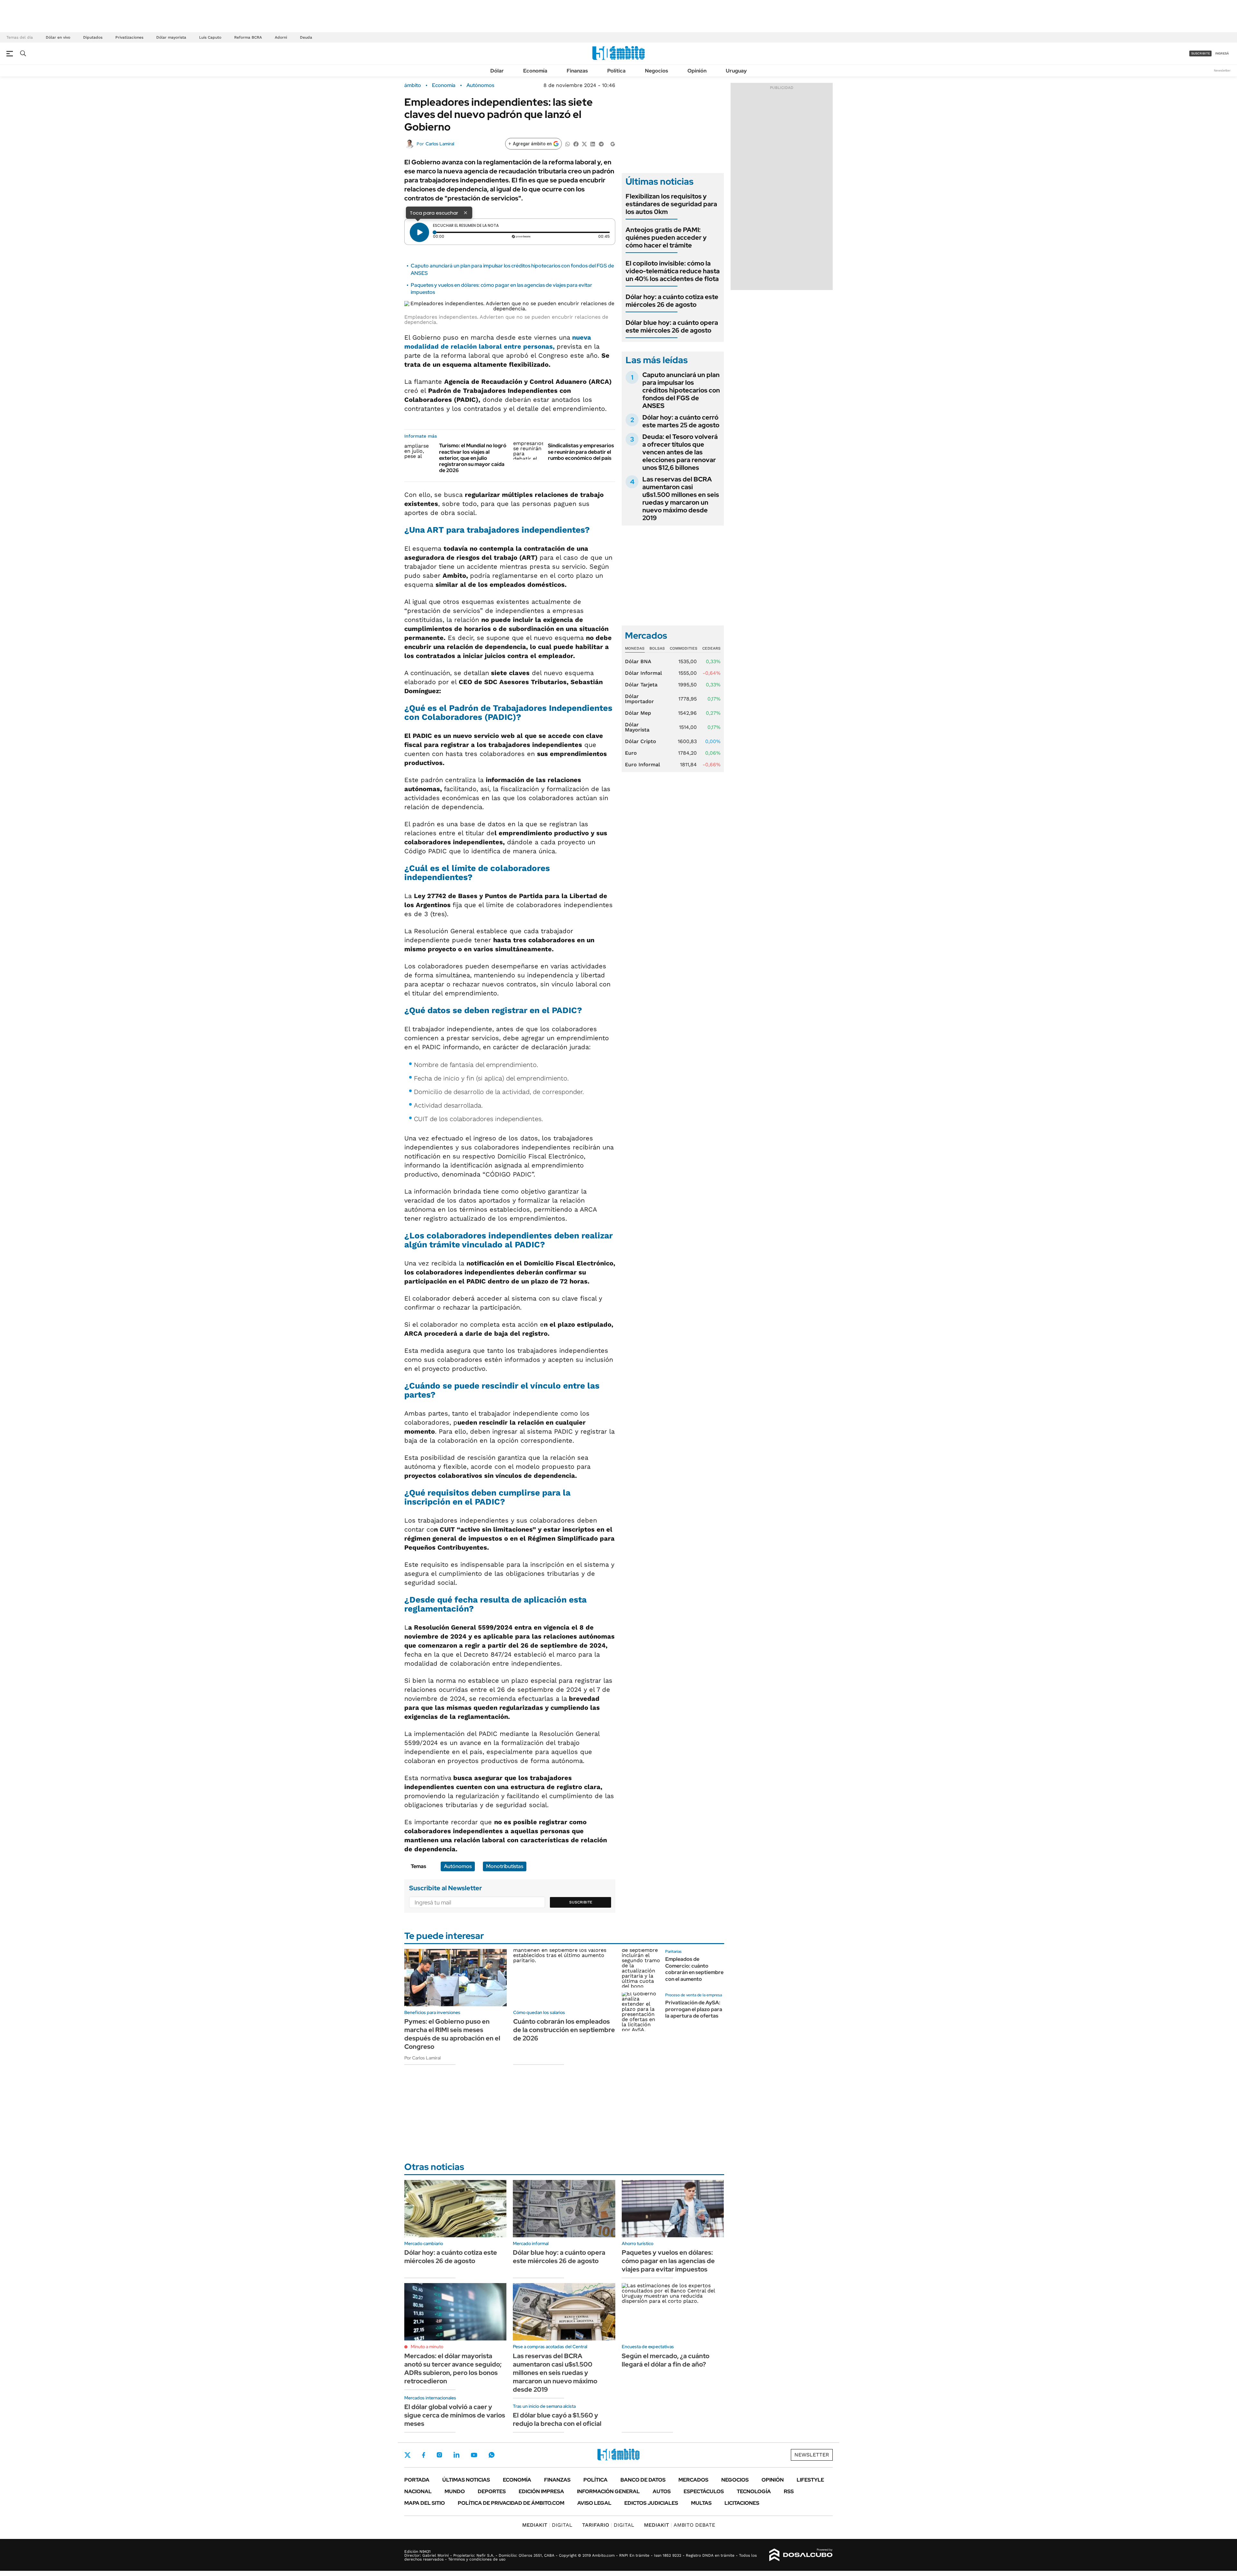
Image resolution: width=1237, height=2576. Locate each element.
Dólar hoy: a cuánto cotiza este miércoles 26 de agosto (672, 301)
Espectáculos (704, 2491)
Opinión (697, 71)
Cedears (711, 648)
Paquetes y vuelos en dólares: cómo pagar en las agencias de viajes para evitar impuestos (668, 2261)
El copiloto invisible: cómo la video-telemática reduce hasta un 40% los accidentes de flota (673, 271)
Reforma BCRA (248, 37)
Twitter (408, 2455)
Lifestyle (810, 2480)
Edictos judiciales (651, 2503)
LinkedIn (456, 2455)
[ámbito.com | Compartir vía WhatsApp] (568, 144)
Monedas (635, 648)
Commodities (684, 648)
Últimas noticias (466, 2480)
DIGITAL (547, 2525)
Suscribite (581, 1902)
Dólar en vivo (58, 37)
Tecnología (754, 2491)
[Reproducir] (419, 232)
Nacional (418, 2491)
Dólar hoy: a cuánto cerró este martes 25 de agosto (681, 421)
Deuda (306, 37)
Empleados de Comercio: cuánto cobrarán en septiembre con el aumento (694, 1969)
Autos (662, 2491)
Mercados (693, 2480)
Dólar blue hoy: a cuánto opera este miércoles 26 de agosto (672, 326)
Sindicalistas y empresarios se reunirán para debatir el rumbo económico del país (581, 452)
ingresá (1222, 53)
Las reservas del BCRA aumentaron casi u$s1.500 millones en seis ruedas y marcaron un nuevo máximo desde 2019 (681, 499)
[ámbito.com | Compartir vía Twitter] (584, 144)
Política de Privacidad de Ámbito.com (511, 2503)
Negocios (657, 71)
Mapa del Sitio (425, 2503)
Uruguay (736, 71)
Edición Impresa (541, 2491)
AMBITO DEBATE (680, 2525)
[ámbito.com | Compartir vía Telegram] (601, 144)
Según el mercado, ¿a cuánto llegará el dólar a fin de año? (666, 2360)
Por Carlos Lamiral (422, 2058)
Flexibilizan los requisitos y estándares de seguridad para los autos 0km (671, 204)
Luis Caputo (210, 37)
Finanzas (577, 71)
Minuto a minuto (427, 2347)
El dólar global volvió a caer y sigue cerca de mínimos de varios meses (455, 2415)
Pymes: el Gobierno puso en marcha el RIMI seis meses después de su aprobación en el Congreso (452, 2034)
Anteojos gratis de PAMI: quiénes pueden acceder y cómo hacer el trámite (666, 237)
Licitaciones (742, 2503)
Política (616, 71)
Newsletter (1222, 70)
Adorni (281, 37)
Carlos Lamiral (440, 144)
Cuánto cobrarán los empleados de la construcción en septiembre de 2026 (564, 2030)
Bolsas (657, 648)
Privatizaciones (129, 37)
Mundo (455, 2491)
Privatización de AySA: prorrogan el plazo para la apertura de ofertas (694, 2009)
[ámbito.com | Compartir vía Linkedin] (593, 144)
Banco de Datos (643, 2480)
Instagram (439, 2455)
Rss (789, 2491)
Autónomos (480, 85)
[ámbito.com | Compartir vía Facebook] (576, 144)
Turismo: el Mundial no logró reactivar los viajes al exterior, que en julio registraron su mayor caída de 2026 (473, 458)
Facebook (424, 2455)
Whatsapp (492, 2455)
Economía (535, 71)
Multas (701, 2503)
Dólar (497, 71)
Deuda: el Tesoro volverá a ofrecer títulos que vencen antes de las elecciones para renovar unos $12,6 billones (680, 452)
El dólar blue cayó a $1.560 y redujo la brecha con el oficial (557, 2419)
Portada (417, 2480)
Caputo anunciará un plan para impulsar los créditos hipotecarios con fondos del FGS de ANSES (681, 390)
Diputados (93, 37)
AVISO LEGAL (594, 2503)
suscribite (1201, 53)
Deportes (492, 2491)
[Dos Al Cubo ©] (801, 2555)
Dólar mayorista (171, 37)
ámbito (413, 85)
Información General (608, 2491)
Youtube (474, 2455)
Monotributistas (505, 1866)
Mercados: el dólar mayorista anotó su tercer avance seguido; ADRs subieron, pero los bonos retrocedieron (453, 2368)
